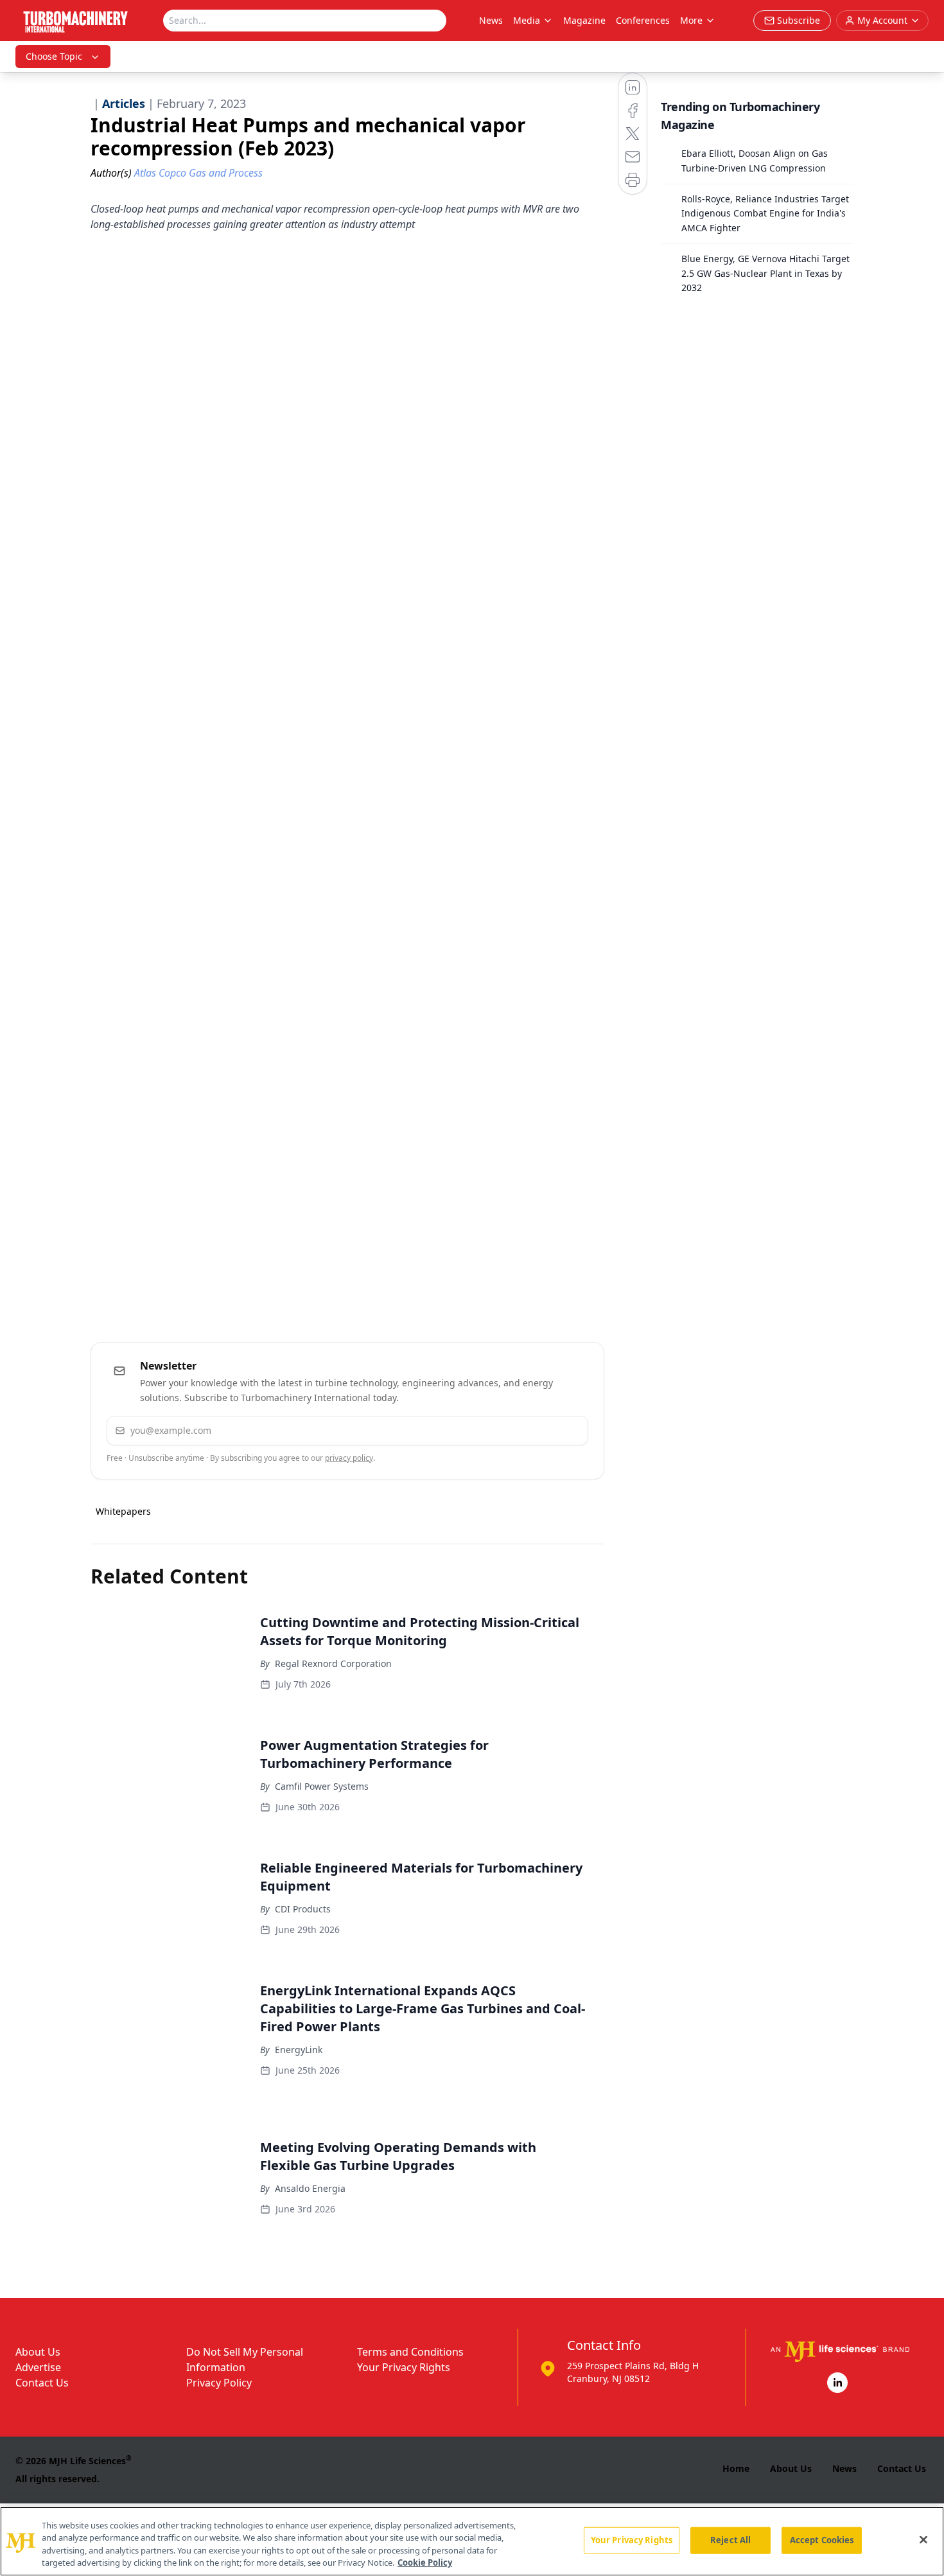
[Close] (923, 2539)
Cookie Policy (425, 2563)
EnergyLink (299, 2050)
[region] (472, 2541)
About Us (38, 2352)
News (491, 20)
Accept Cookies (822, 2540)
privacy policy (349, 1458)
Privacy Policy (219, 2383)
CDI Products (303, 1909)
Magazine (584, 20)
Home (736, 2468)
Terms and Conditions (410, 2352)
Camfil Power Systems (322, 1786)
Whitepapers (123, 1511)
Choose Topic (54, 56)
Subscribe (539, 1430)
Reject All (730, 2540)
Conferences (643, 20)
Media (527, 20)
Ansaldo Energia (310, 2188)
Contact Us (42, 2383)
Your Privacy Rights (404, 2367)
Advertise (38, 2367)
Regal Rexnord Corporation (333, 1663)
